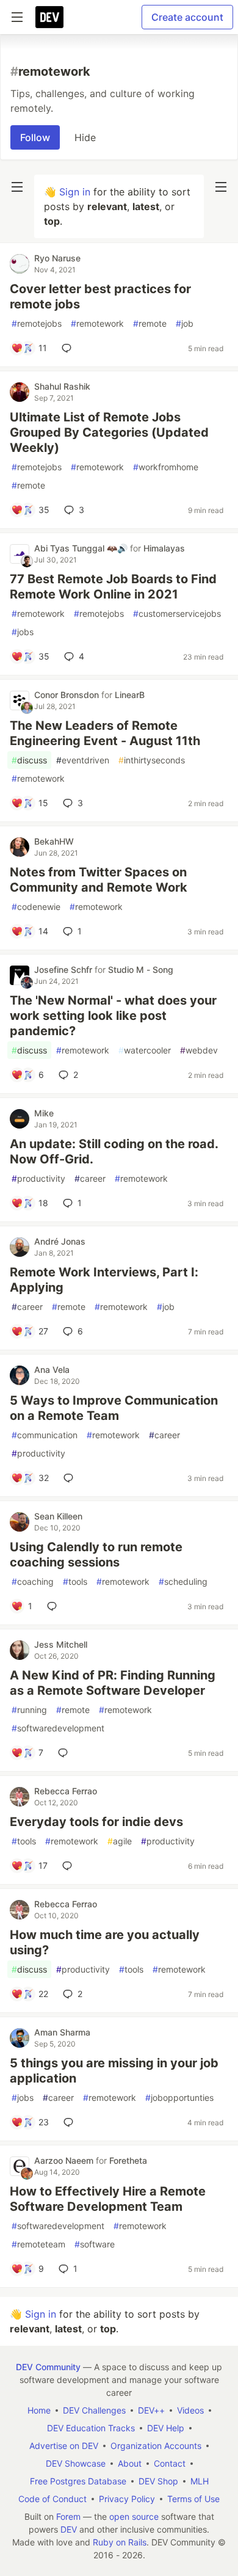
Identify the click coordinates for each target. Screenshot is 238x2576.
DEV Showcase (76, 2463)
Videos (190, 2410)
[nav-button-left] (17, 187)
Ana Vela (52, 1370)
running (29, 1710)
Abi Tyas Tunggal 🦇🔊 (82, 548)
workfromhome (166, 467)
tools (75, 1581)
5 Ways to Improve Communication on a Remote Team (114, 1408)
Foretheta (128, 2160)
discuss (29, 760)
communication (45, 1435)
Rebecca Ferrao (66, 1791)
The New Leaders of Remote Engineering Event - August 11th (105, 733)
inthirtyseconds (152, 760)
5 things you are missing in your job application (114, 2071)
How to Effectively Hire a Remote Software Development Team (108, 2199)
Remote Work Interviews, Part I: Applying (104, 1280)
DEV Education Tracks (91, 2428)
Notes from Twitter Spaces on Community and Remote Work (99, 880)
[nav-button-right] (221, 187)
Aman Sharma (62, 2032)
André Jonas (60, 1241)
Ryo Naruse (57, 258)
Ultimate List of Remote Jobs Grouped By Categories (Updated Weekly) (109, 432)
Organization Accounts (156, 2446)
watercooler (145, 1050)
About (130, 2463)
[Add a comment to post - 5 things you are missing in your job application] (71, 2122)
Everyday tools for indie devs (96, 1822)
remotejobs (37, 323)
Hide (85, 137)
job (185, 323)
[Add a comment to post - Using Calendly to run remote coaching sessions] (54, 1606)
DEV (69, 2529)
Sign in (75, 192)
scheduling (183, 1581)
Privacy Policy (127, 2499)
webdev (199, 1050)
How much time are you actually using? (105, 1942)
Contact (170, 2463)
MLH (200, 2481)
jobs (23, 632)
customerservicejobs (177, 613)
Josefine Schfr (64, 970)
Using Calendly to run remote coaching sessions (96, 1555)
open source (134, 2516)
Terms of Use (193, 2499)
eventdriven (83, 760)
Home (39, 2410)
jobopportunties (179, 2098)
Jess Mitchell (61, 1644)
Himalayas (164, 548)
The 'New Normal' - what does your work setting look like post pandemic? (113, 1016)
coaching (33, 1581)
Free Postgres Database (78, 2481)
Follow (35, 137)
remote (150, 323)
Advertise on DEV (64, 2446)
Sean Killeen (58, 1516)
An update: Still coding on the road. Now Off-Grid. (114, 1152)
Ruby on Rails (120, 2542)
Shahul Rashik (62, 386)
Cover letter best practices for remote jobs (100, 297)
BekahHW (54, 841)
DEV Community (48, 2367)
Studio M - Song (141, 970)
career (90, 1178)
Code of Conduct (52, 2499)
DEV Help (166, 2428)
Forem (68, 2516)
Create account (187, 17)
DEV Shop (158, 2481)
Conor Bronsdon (68, 695)
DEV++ (151, 2410)
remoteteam (38, 2244)
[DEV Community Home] (49, 17)
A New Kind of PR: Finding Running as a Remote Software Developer (113, 1683)
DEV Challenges (94, 2410)
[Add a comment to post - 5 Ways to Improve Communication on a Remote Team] (71, 1478)
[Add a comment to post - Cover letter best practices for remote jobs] (69, 348)
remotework (97, 323)
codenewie (36, 907)
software (95, 2244)
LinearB (130, 695)
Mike (44, 1113)
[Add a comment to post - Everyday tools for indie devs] (70, 1866)
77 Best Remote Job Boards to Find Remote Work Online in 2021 (113, 587)
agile (120, 1841)
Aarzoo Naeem (65, 2160)
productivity (38, 1178)
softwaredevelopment (58, 1728)
